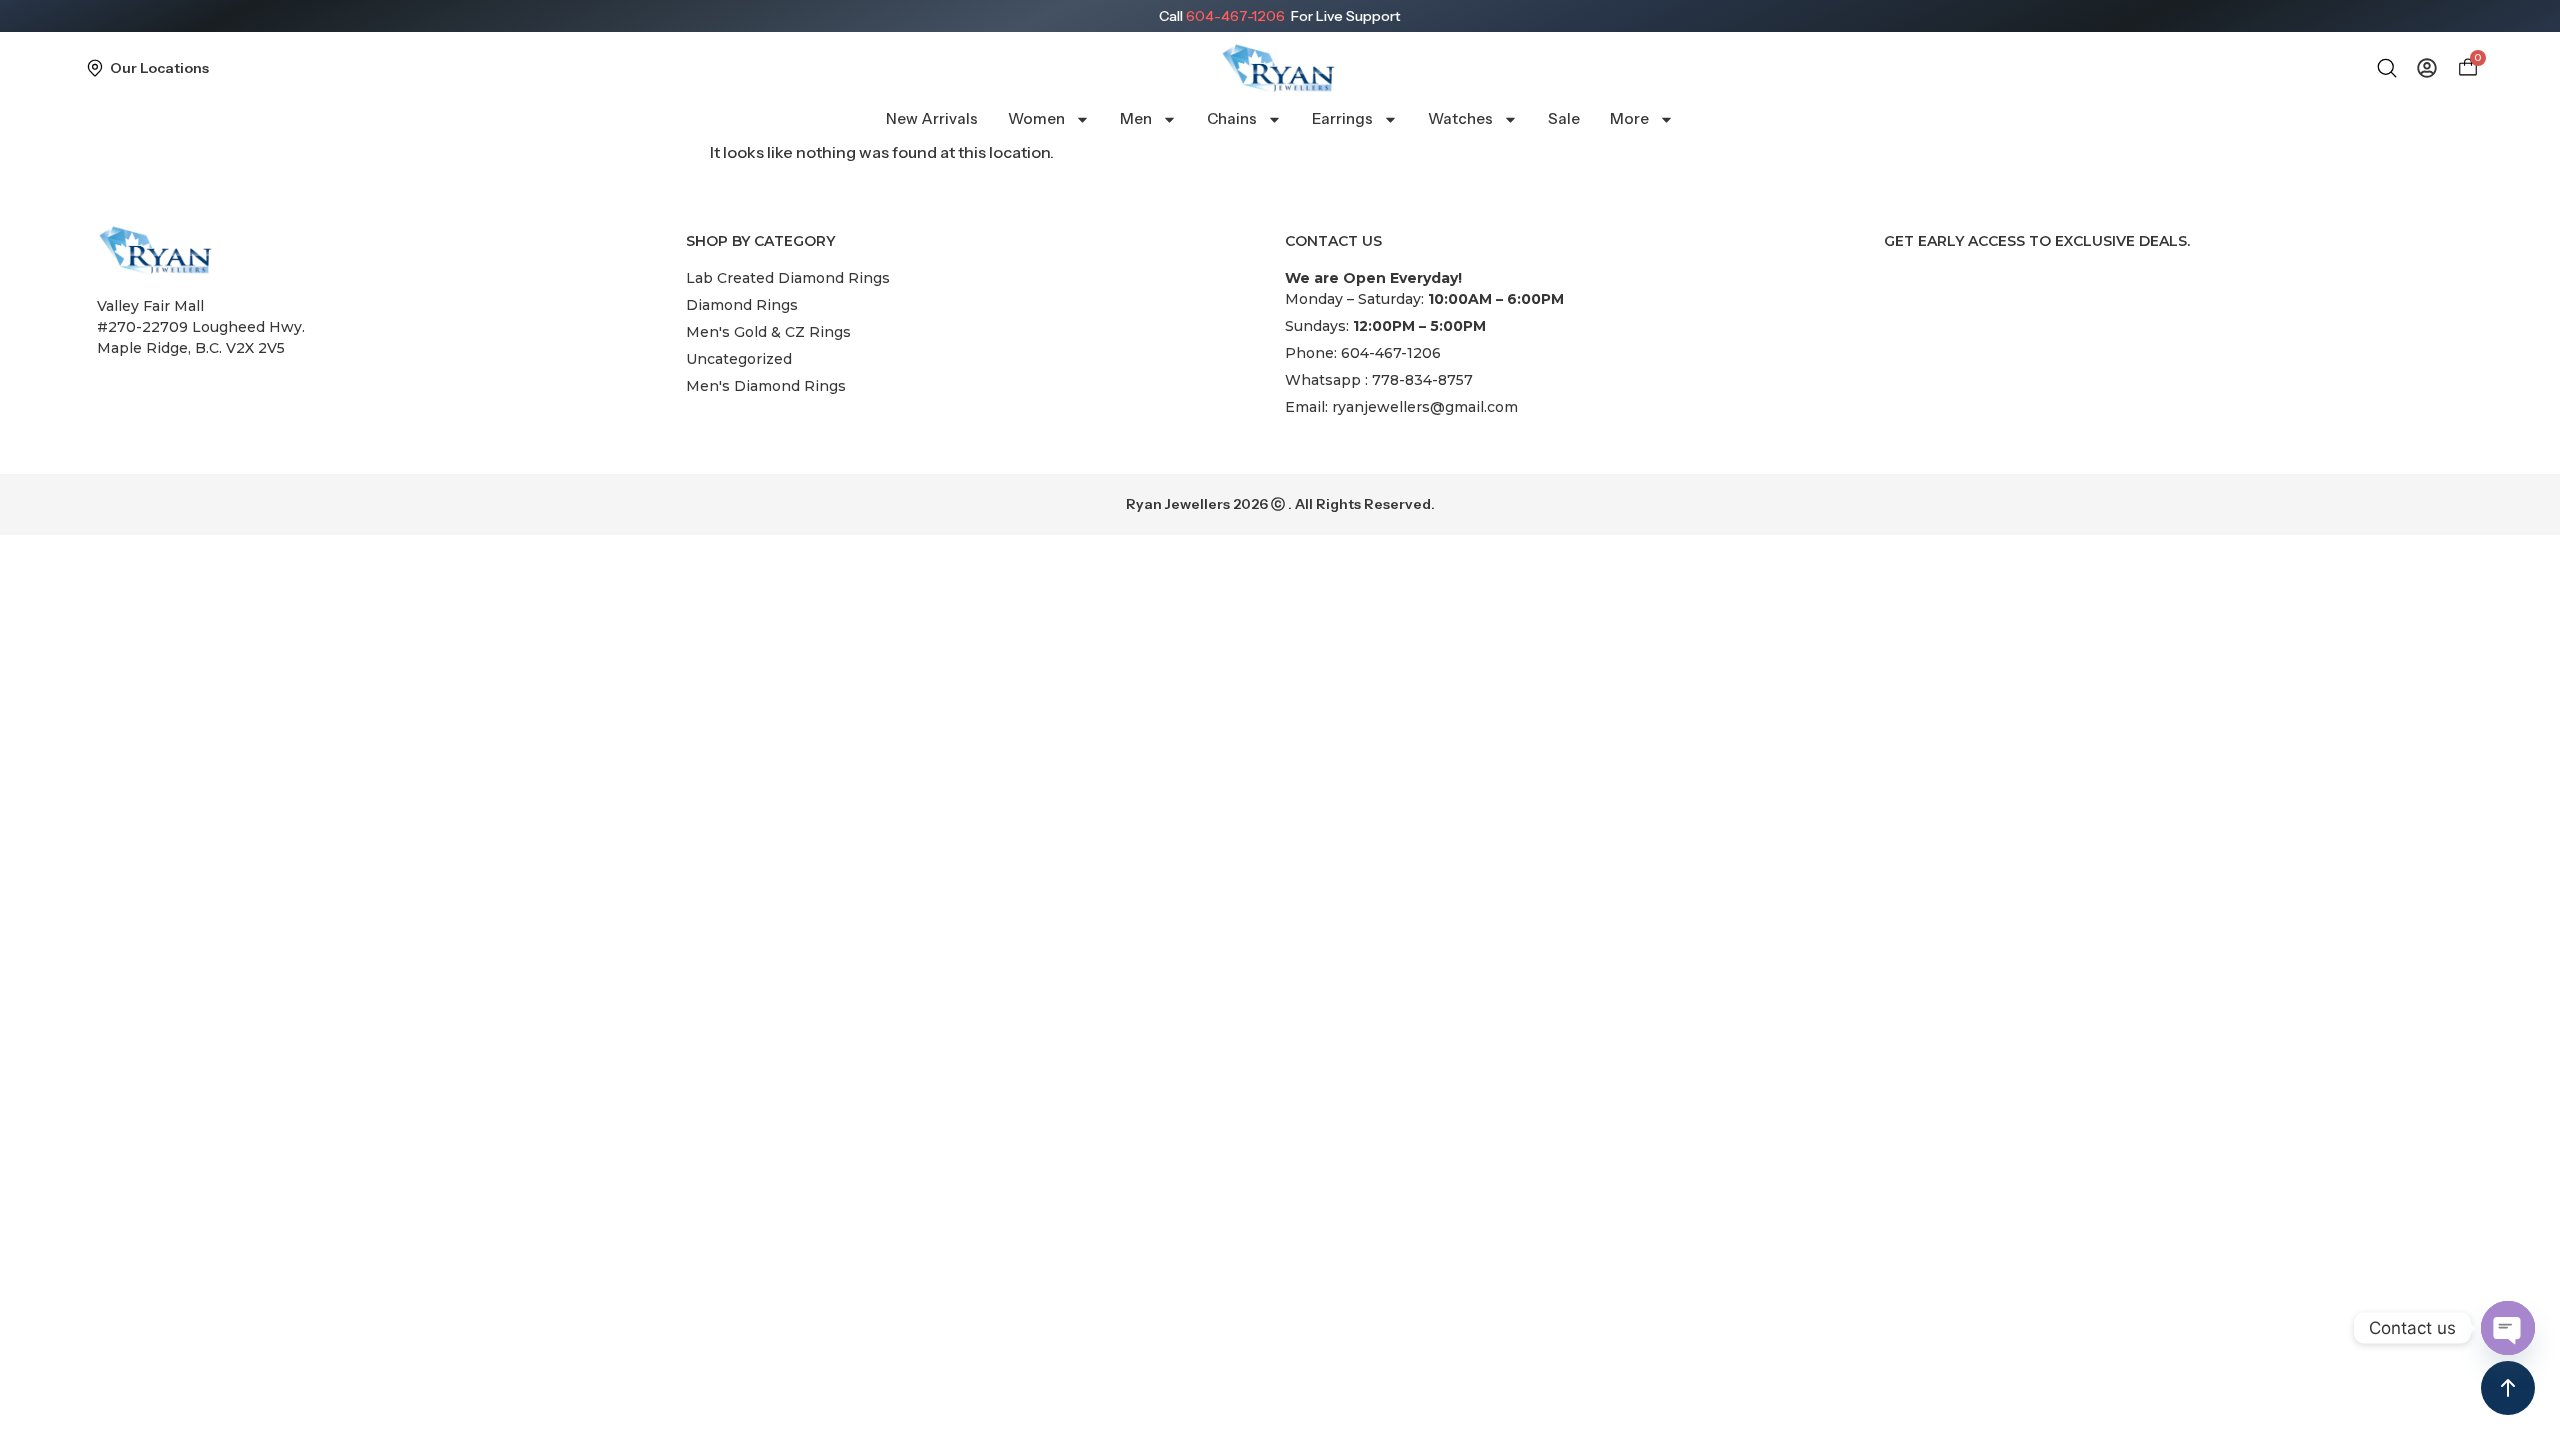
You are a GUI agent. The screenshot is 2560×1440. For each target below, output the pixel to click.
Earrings (1342, 118)
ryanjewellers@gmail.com (1425, 407)
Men (1136, 118)
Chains (1232, 118)
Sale (1564, 118)
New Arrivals (932, 118)
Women (1036, 118)
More (1629, 118)
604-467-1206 (1235, 16)
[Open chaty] (2508, 1328)
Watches (1460, 118)
